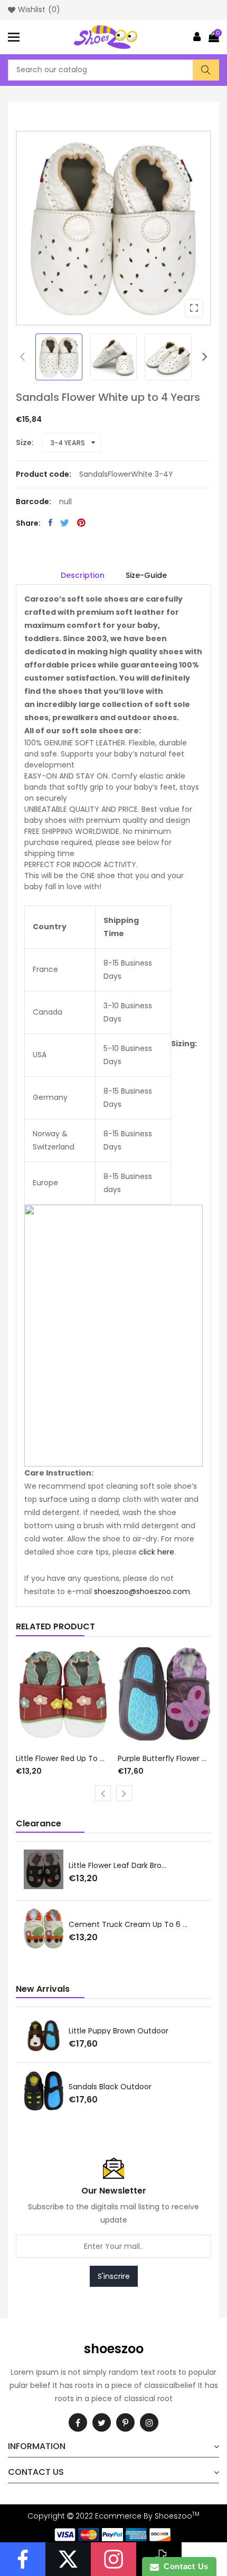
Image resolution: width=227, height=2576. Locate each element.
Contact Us (184, 2566)
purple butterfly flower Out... (165, 1758)
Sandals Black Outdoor (110, 2087)
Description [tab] (83, 575)
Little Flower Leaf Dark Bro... (117, 1865)
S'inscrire (114, 2276)
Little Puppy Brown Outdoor (119, 2031)
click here (157, 1552)
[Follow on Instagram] (113, 2559)
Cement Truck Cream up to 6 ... (128, 1924)
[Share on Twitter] (65, 523)
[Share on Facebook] (50, 523)
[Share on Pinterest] (81, 523)
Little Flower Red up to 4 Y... (63, 1758)
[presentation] (22, 357)
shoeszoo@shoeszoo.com (142, 1591)
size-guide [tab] (146, 575)
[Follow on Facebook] (23, 2559)
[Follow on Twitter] (68, 2559)
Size (24, 443)
